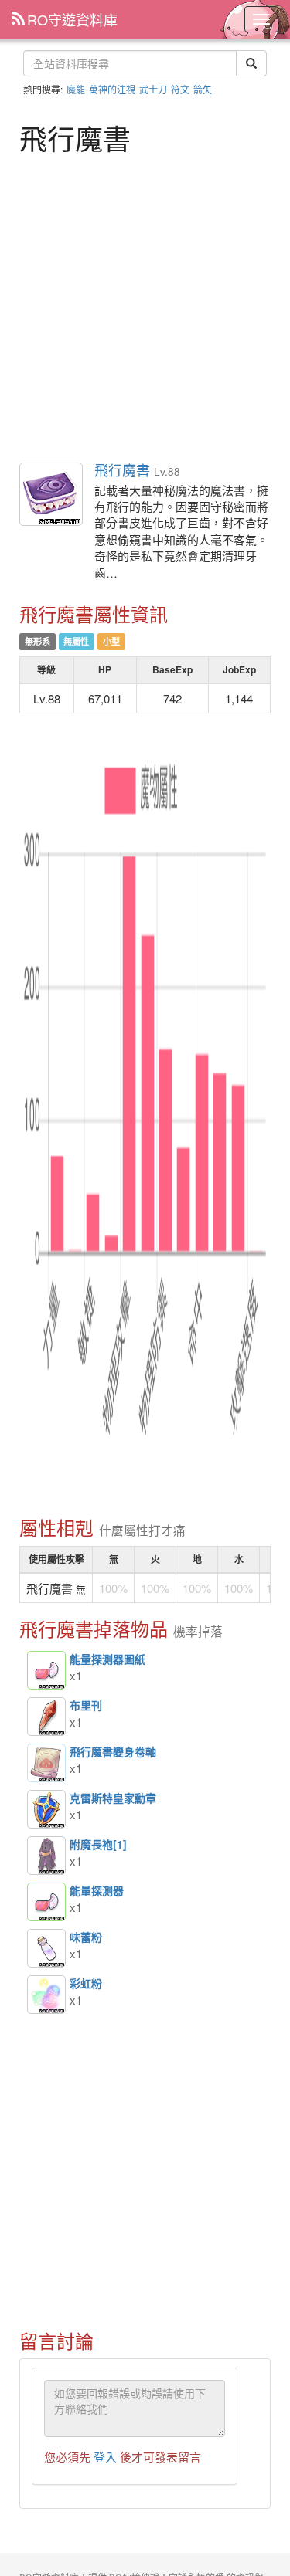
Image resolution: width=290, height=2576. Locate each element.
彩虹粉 (46, 1995)
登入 (105, 2457)
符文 (180, 89)
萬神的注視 (112, 89)
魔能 (76, 89)
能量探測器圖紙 (46, 1670)
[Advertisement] (145, 306)
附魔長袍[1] (46, 1856)
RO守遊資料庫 (72, 19)
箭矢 (203, 89)
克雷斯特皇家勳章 (46, 1809)
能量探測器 (46, 1902)
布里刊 (46, 1717)
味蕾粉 (46, 1948)
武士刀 (153, 89)
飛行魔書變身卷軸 (46, 1763)
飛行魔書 (52, 495)
